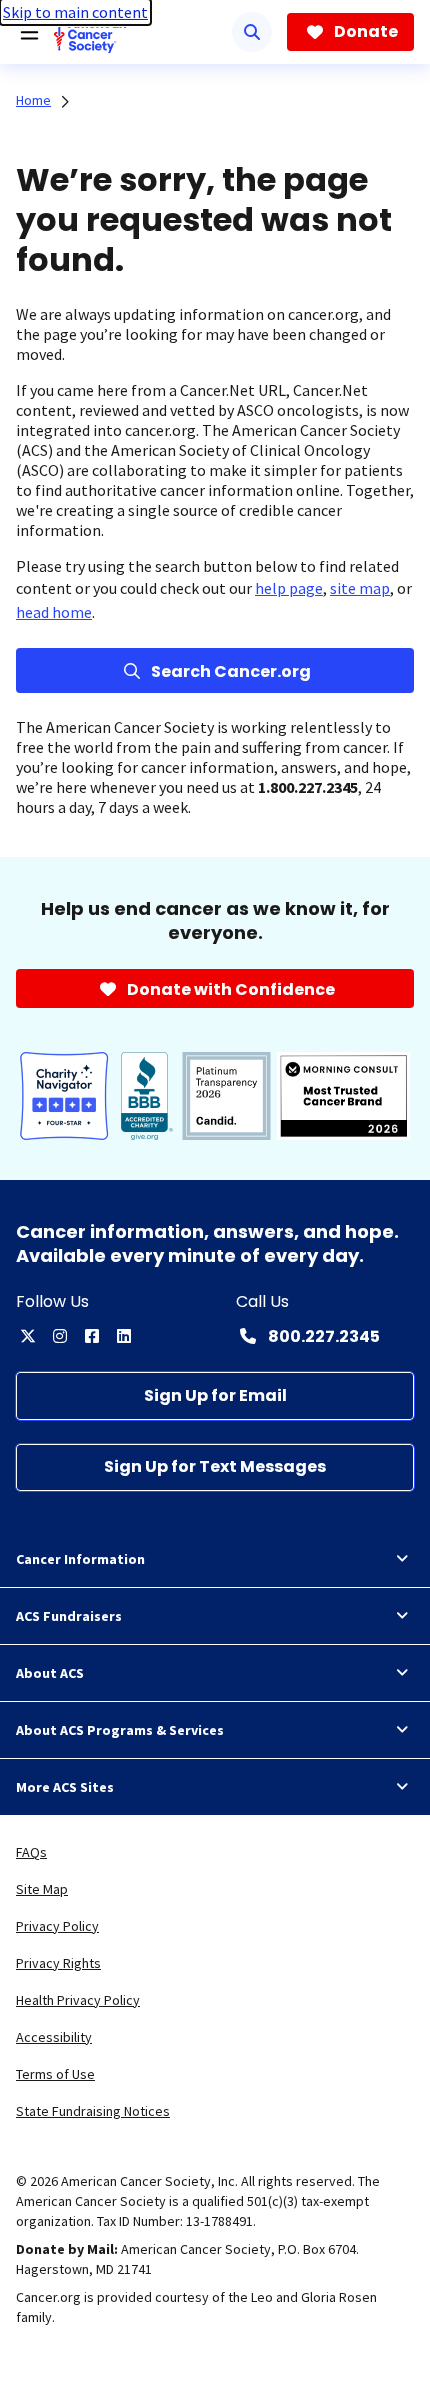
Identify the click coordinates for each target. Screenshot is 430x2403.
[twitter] (28, 1336)
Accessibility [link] (54, 2037)
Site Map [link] (42, 1889)
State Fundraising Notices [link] (93, 2111)
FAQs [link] (31, 1852)
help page (289, 588)
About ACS (50, 1673)
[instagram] (60, 1336)
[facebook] (92, 1336)
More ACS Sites (65, 1787)
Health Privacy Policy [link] (78, 2000)
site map (360, 588)
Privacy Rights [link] (58, 1963)
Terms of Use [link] (55, 2074)
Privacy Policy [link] (57, 1926)
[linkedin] (124, 1336)
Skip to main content (75, 12)
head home (54, 612)
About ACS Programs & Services (120, 1730)
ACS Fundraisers (69, 1616)
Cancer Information (80, 1559)
